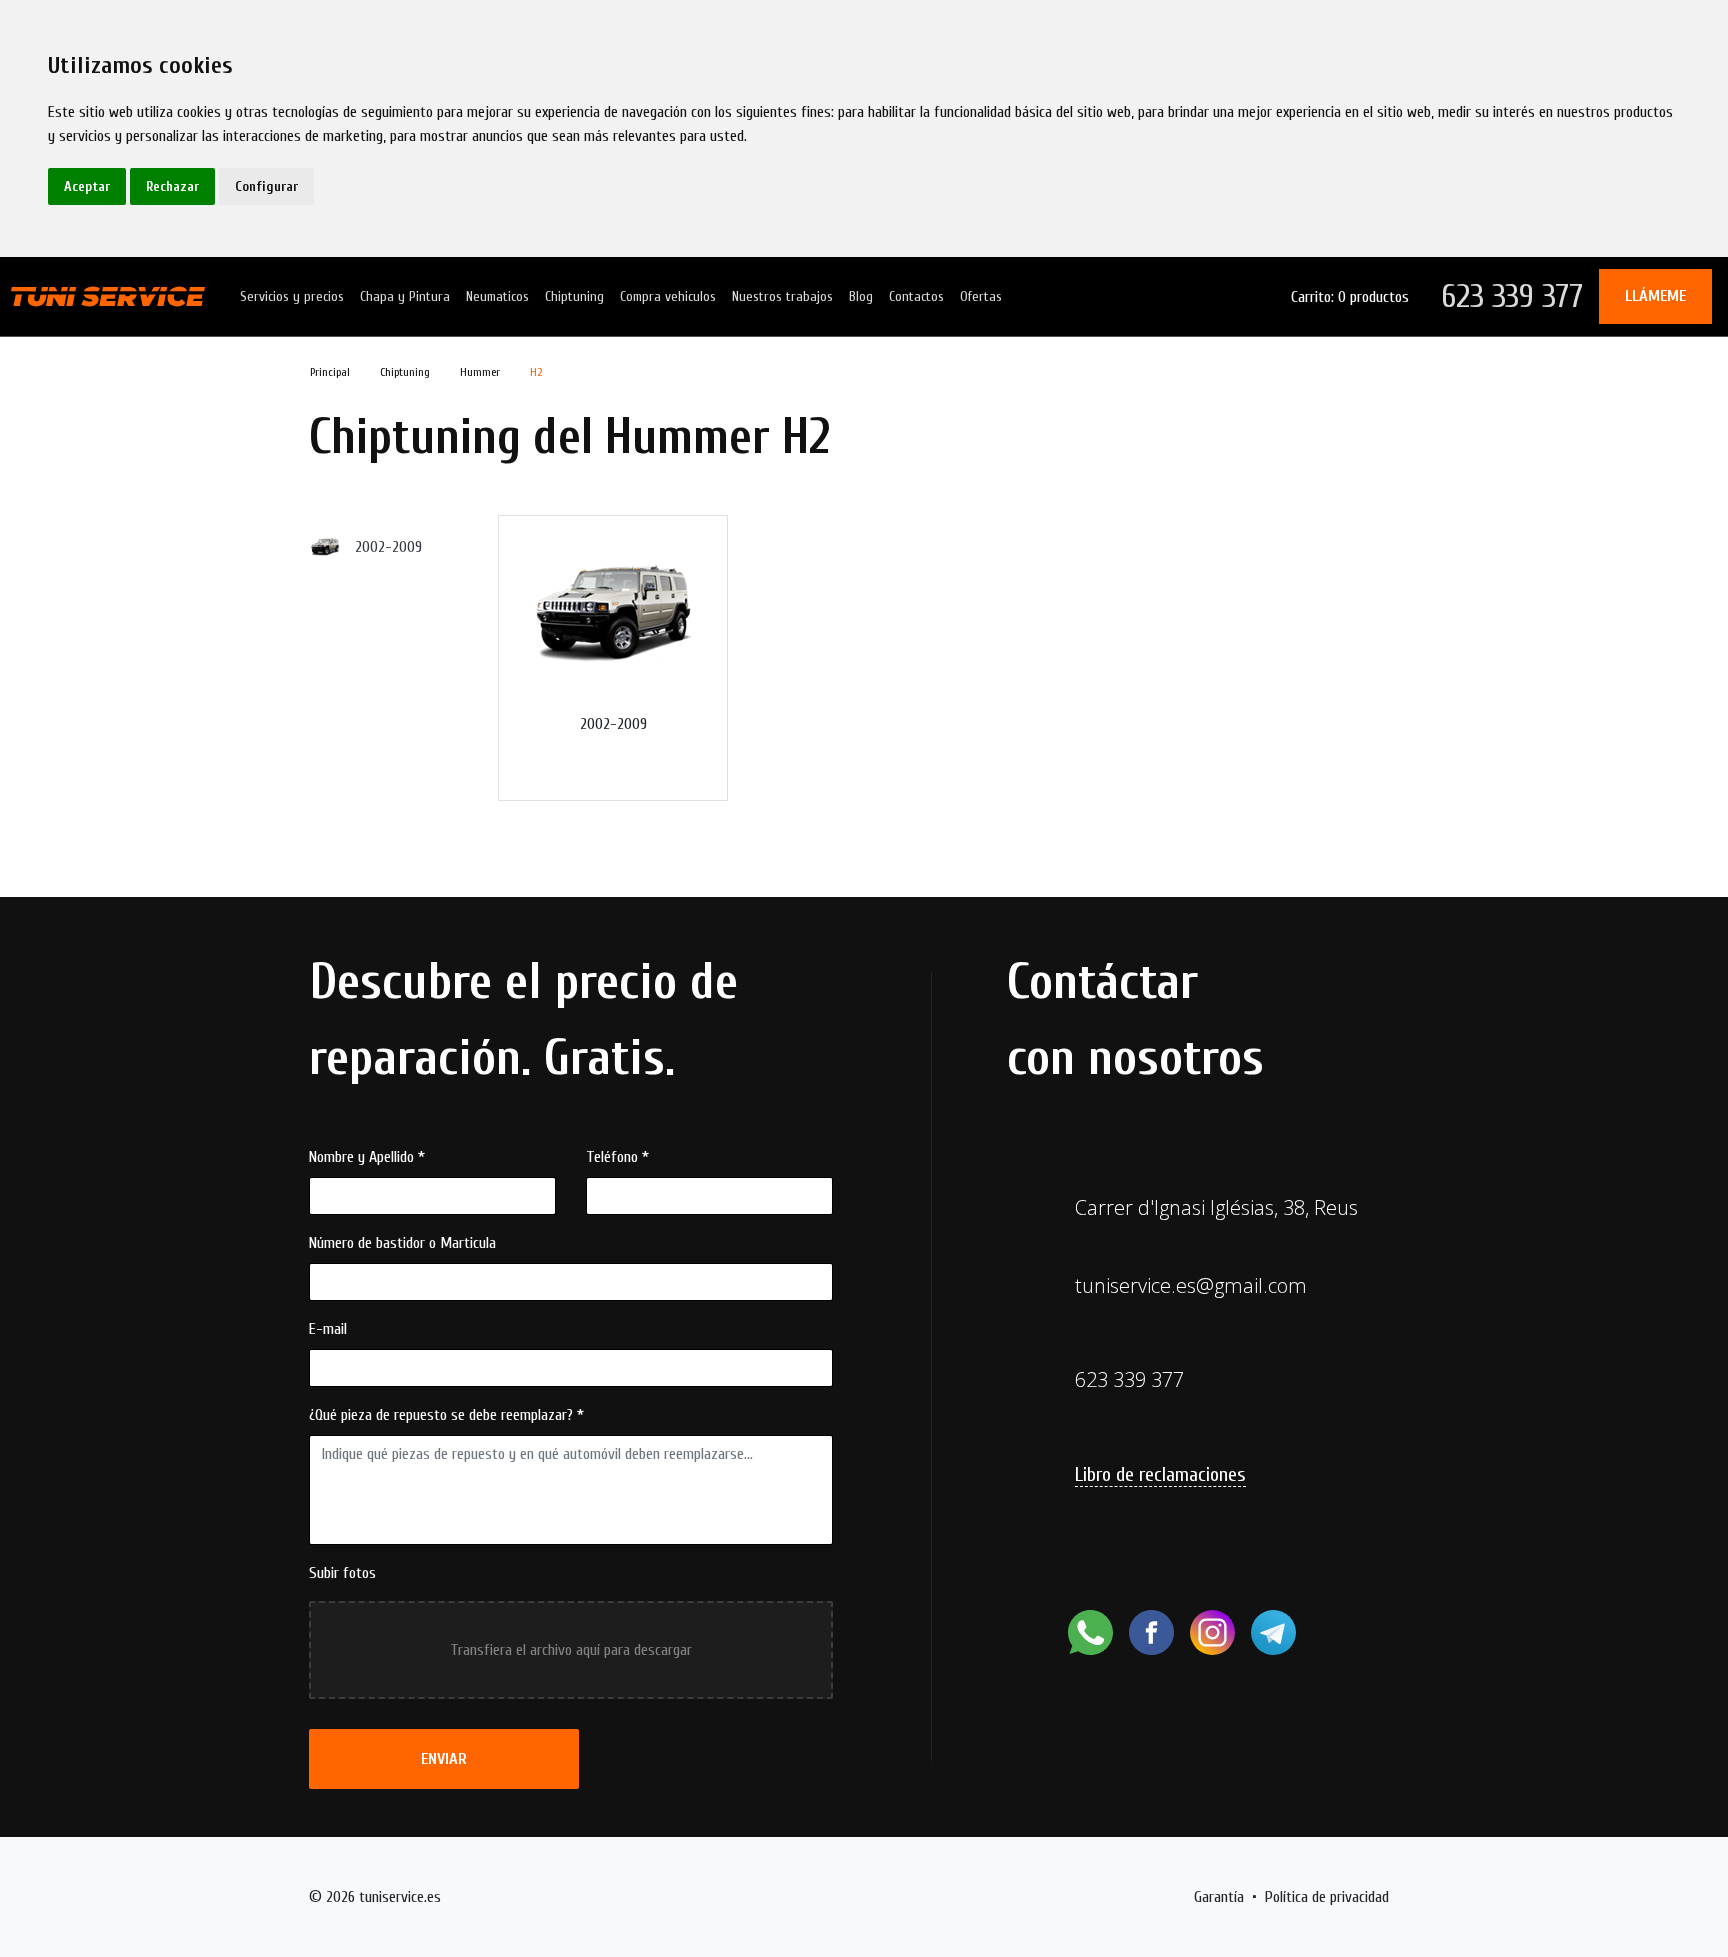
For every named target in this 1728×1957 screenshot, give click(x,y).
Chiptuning (574, 296)
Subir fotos (342, 1573)
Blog (861, 296)
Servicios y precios (292, 296)
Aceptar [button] (87, 186)
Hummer (480, 372)
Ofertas (981, 296)
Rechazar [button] (172, 186)
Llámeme (1655, 296)
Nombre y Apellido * (367, 1157)
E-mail (328, 1329)
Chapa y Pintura (405, 296)
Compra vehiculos (668, 296)
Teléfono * (617, 1157)
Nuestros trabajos (782, 296)
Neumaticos (497, 296)
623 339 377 (1512, 296)
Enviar (444, 1759)
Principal (330, 372)
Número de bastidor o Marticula (402, 1243)
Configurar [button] (266, 186)
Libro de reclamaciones (1160, 1474)
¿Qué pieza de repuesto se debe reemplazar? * (446, 1415)
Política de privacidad (1327, 1897)
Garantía (1219, 1897)
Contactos (916, 296)
